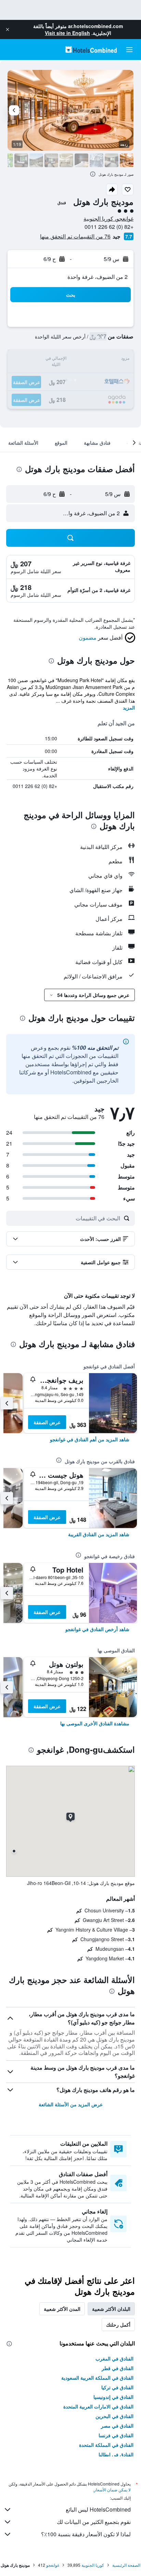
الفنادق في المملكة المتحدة (106, 2445)
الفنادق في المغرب (114, 2358)
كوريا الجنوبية (93, 2565)
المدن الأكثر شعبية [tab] (62, 2309)
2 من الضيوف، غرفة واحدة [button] (98, 277)
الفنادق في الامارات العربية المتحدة (98, 2406)
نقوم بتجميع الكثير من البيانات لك (94, 2522)
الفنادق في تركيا (117, 2387)
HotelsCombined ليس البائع (98, 2509)
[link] (90, 1439)
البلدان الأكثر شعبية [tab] (111, 2309)
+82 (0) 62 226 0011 (109, 227)
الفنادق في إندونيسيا (113, 2397)
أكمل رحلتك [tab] (118, 2325)
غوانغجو (53, 2565)
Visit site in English (67, 33)
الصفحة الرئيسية (126, 2565)
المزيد (129, 707)
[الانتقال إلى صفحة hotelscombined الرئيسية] (91, 50)
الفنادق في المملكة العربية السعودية (97, 2378)
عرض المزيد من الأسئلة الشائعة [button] (71, 2104)
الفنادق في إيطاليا (116, 2454)
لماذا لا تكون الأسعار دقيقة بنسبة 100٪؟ (86, 2534)
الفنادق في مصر (117, 2426)
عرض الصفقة (47, 1422)
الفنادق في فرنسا (116, 2435)
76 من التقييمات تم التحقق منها (75, 236)
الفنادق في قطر (118, 2368)
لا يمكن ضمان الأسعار (112, 2489)
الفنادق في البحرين (114, 2416)
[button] (8, 29)
